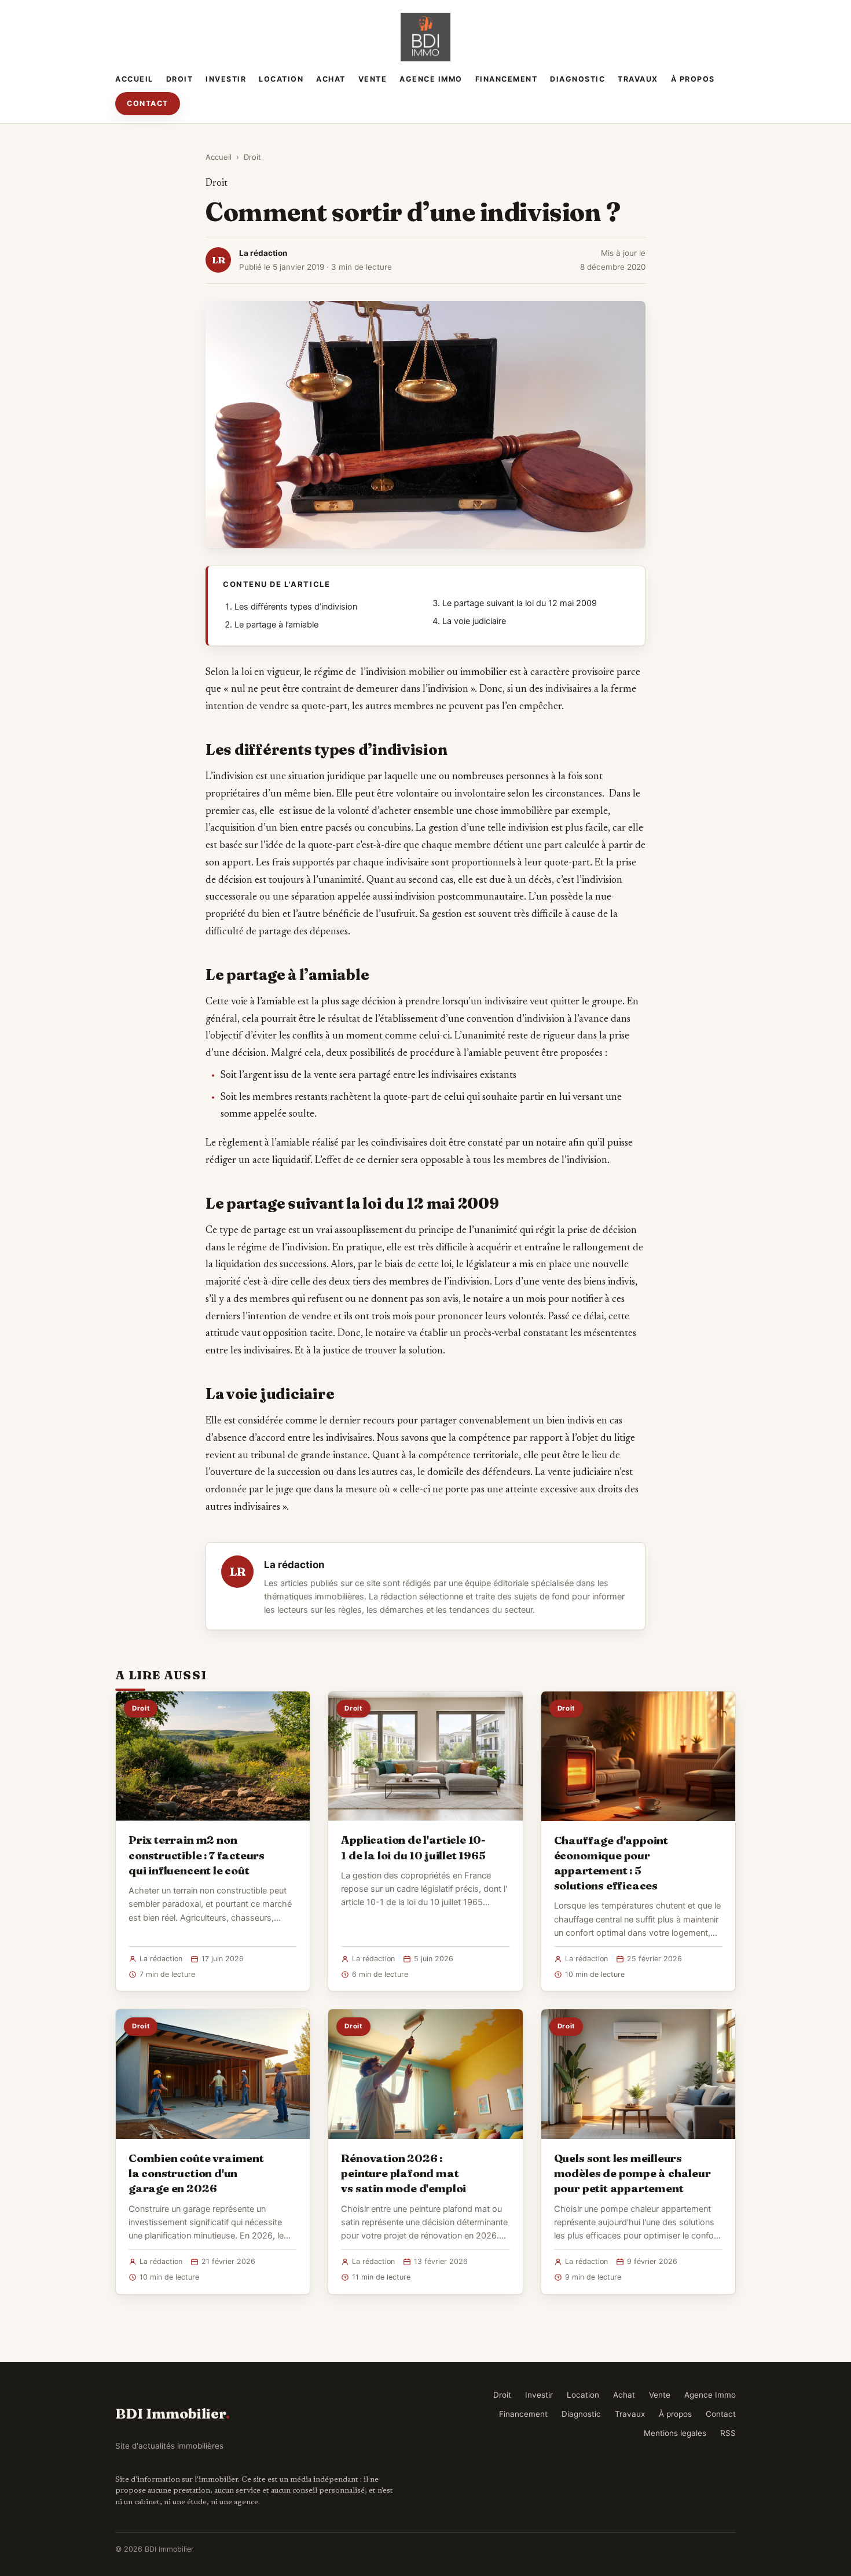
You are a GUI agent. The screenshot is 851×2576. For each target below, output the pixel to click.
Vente (373, 79)
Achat (331, 79)
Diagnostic (577, 79)
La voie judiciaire (474, 621)
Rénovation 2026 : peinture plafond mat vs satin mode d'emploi (404, 2173)
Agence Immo (431, 79)
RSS (728, 2433)
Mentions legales (675, 2433)
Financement (507, 79)
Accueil (134, 79)
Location (281, 79)
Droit (180, 79)
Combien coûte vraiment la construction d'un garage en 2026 (196, 2173)
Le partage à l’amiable (276, 625)
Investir (226, 79)
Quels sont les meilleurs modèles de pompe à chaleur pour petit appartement (632, 2173)
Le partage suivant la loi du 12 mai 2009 (520, 603)
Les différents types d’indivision (296, 607)
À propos (693, 79)
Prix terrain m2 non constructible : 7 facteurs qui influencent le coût (197, 1855)
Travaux (638, 79)
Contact (148, 103)
